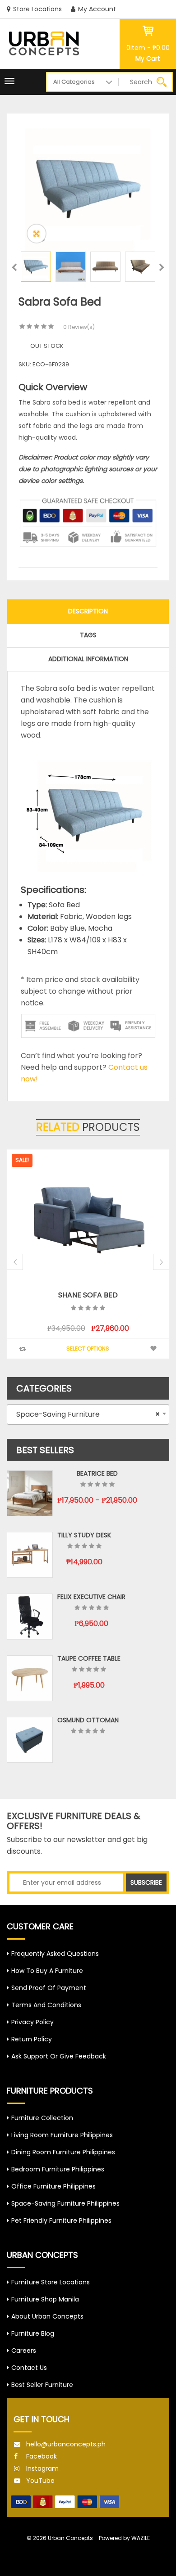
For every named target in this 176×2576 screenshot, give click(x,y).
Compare (114, 1349)
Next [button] (162, 269)
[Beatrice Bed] (30, 1493)
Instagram (42, 2468)
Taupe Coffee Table (89, 1658)
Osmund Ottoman (88, 1720)
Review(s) (79, 327)
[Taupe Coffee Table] (30, 1678)
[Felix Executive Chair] (30, 1617)
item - (148, 48)
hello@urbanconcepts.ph (66, 2444)
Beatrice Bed (97, 1473)
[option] (88, 189)
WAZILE (141, 2538)
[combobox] (88, 1414)
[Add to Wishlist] (69, 1349)
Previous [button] (14, 269)
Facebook (42, 2456)
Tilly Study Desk (84, 1535)
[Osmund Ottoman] (30, 1740)
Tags (88, 635)
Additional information (88, 659)
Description (88, 611)
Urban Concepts (70, 2538)
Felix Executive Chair (91, 1597)
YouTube (40, 2481)
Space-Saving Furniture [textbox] (85, 1414)
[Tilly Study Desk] (30, 1555)
